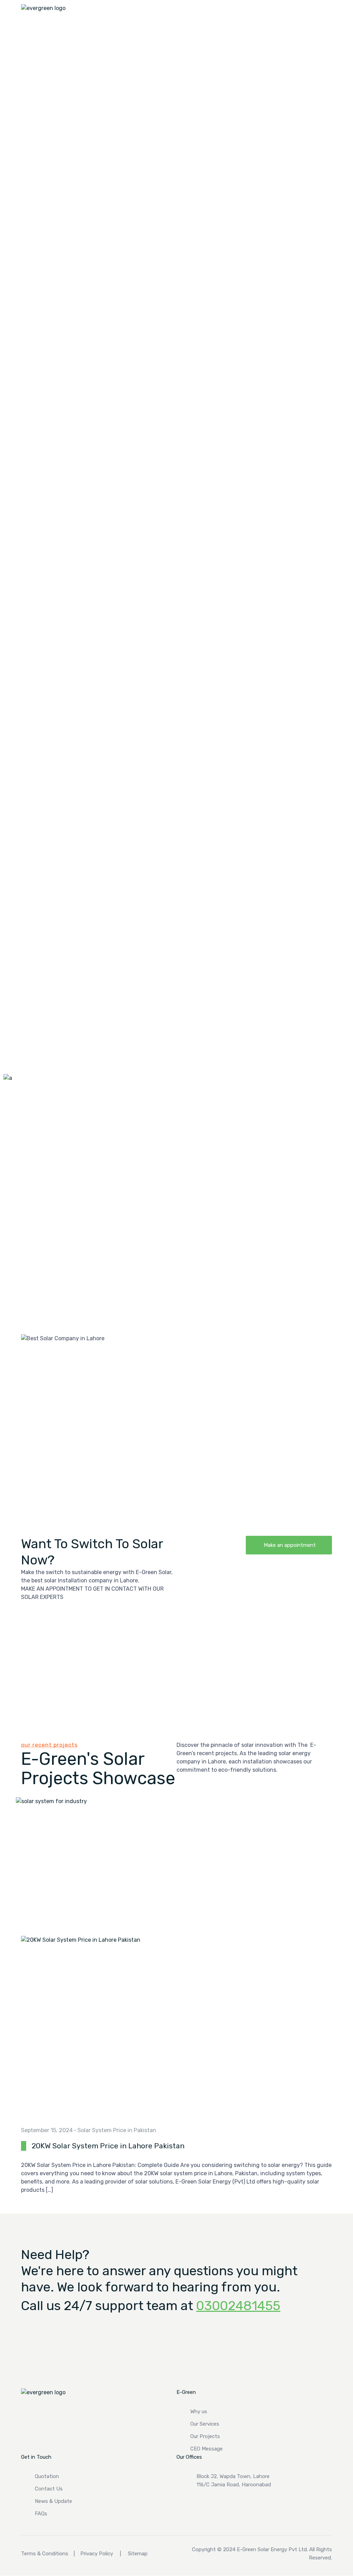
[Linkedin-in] (185, 2504)
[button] (289, 1545)
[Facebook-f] (209, 2504)
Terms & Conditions (45, 2554)
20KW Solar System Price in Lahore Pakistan (108, 2146)
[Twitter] (233, 2504)
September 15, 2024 (47, 2130)
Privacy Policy (97, 2554)
